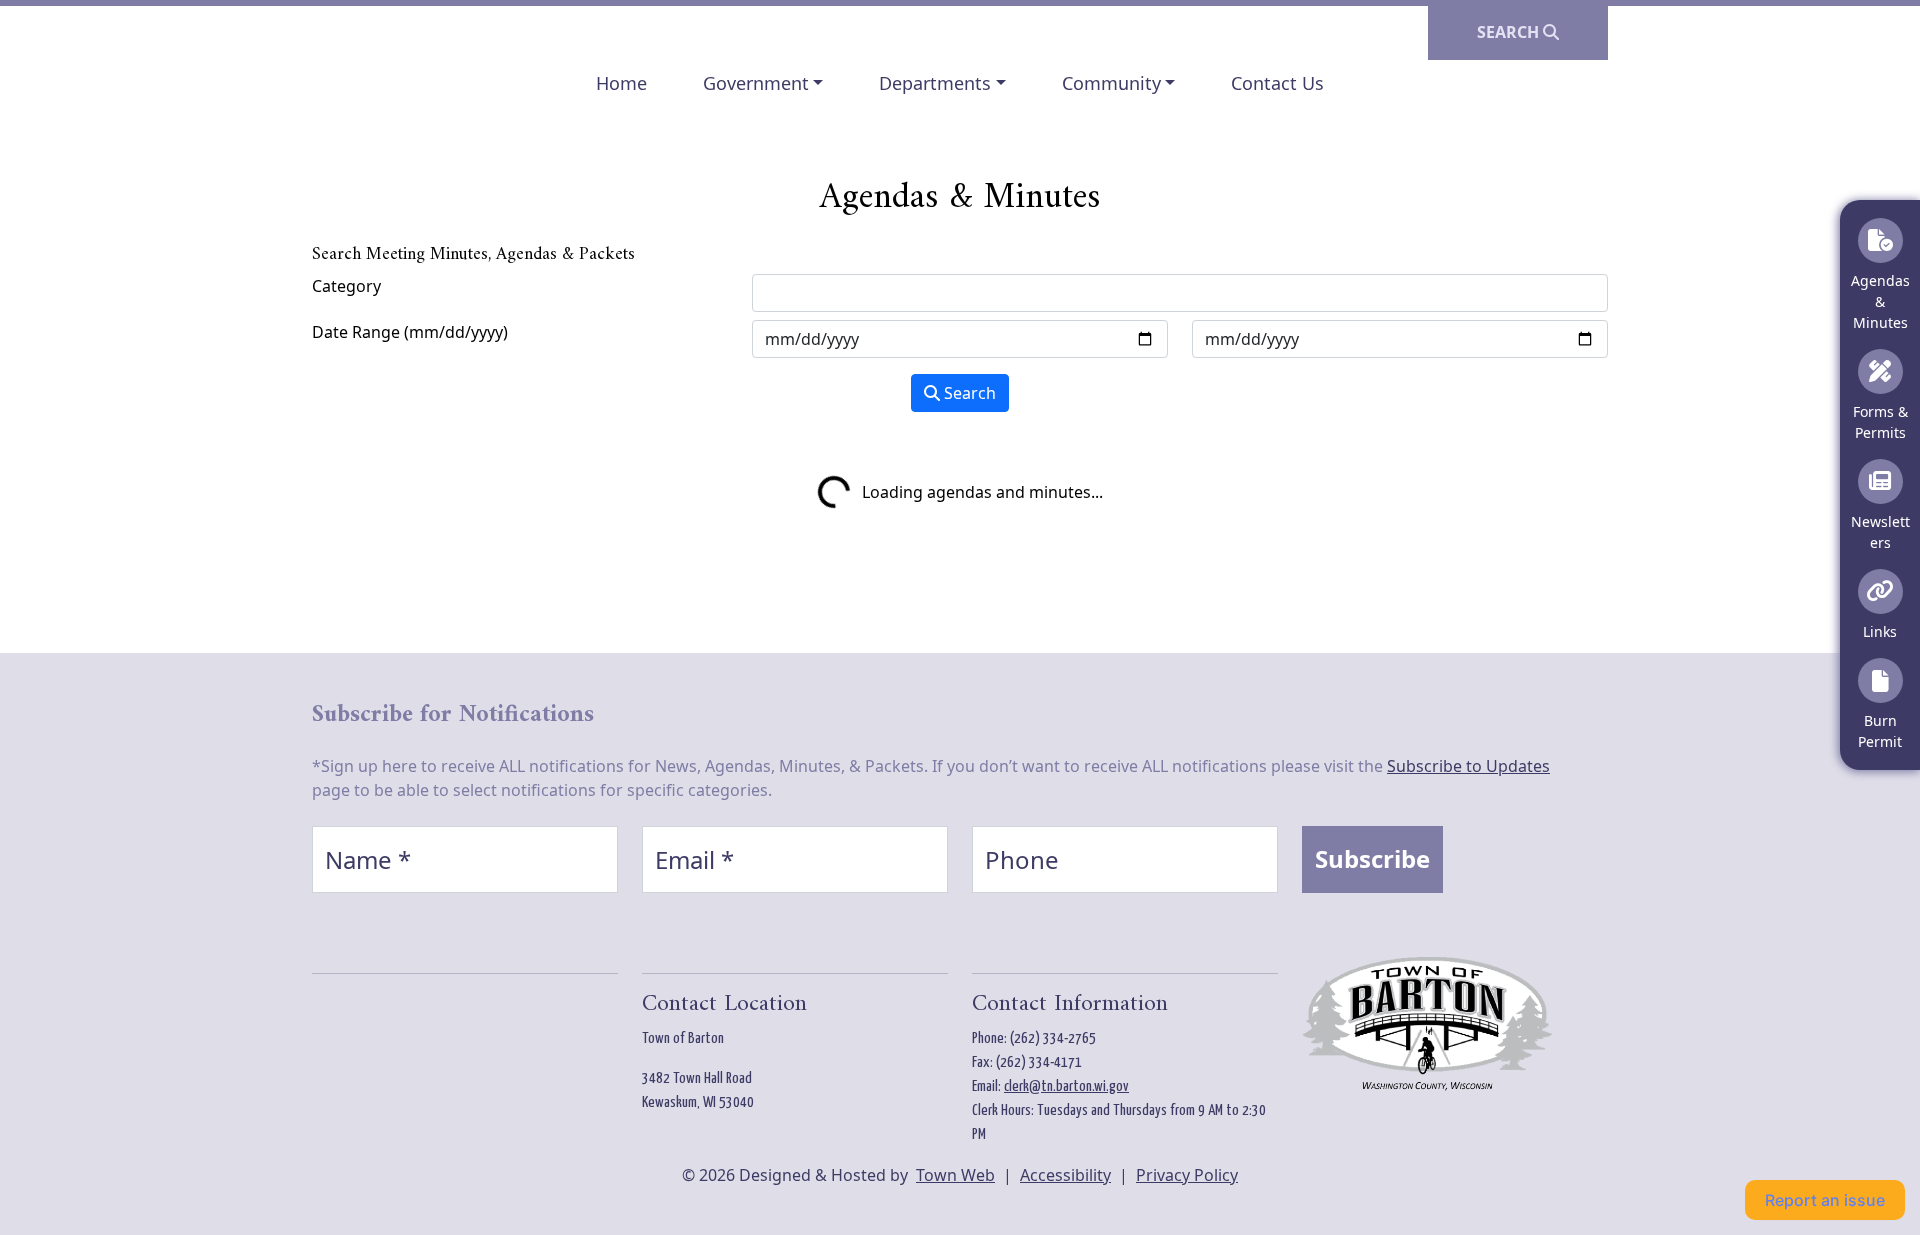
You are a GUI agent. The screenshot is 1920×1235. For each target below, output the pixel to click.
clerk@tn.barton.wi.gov (1066, 1086)
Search (968, 393)
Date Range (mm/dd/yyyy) (410, 332)
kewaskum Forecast (417, 1062)
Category (346, 286)
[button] (763, 83)
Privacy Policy (1187, 1175)
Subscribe (1372, 858)
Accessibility (1065, 1175)
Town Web (955, 1175)
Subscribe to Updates (1468, 766)
